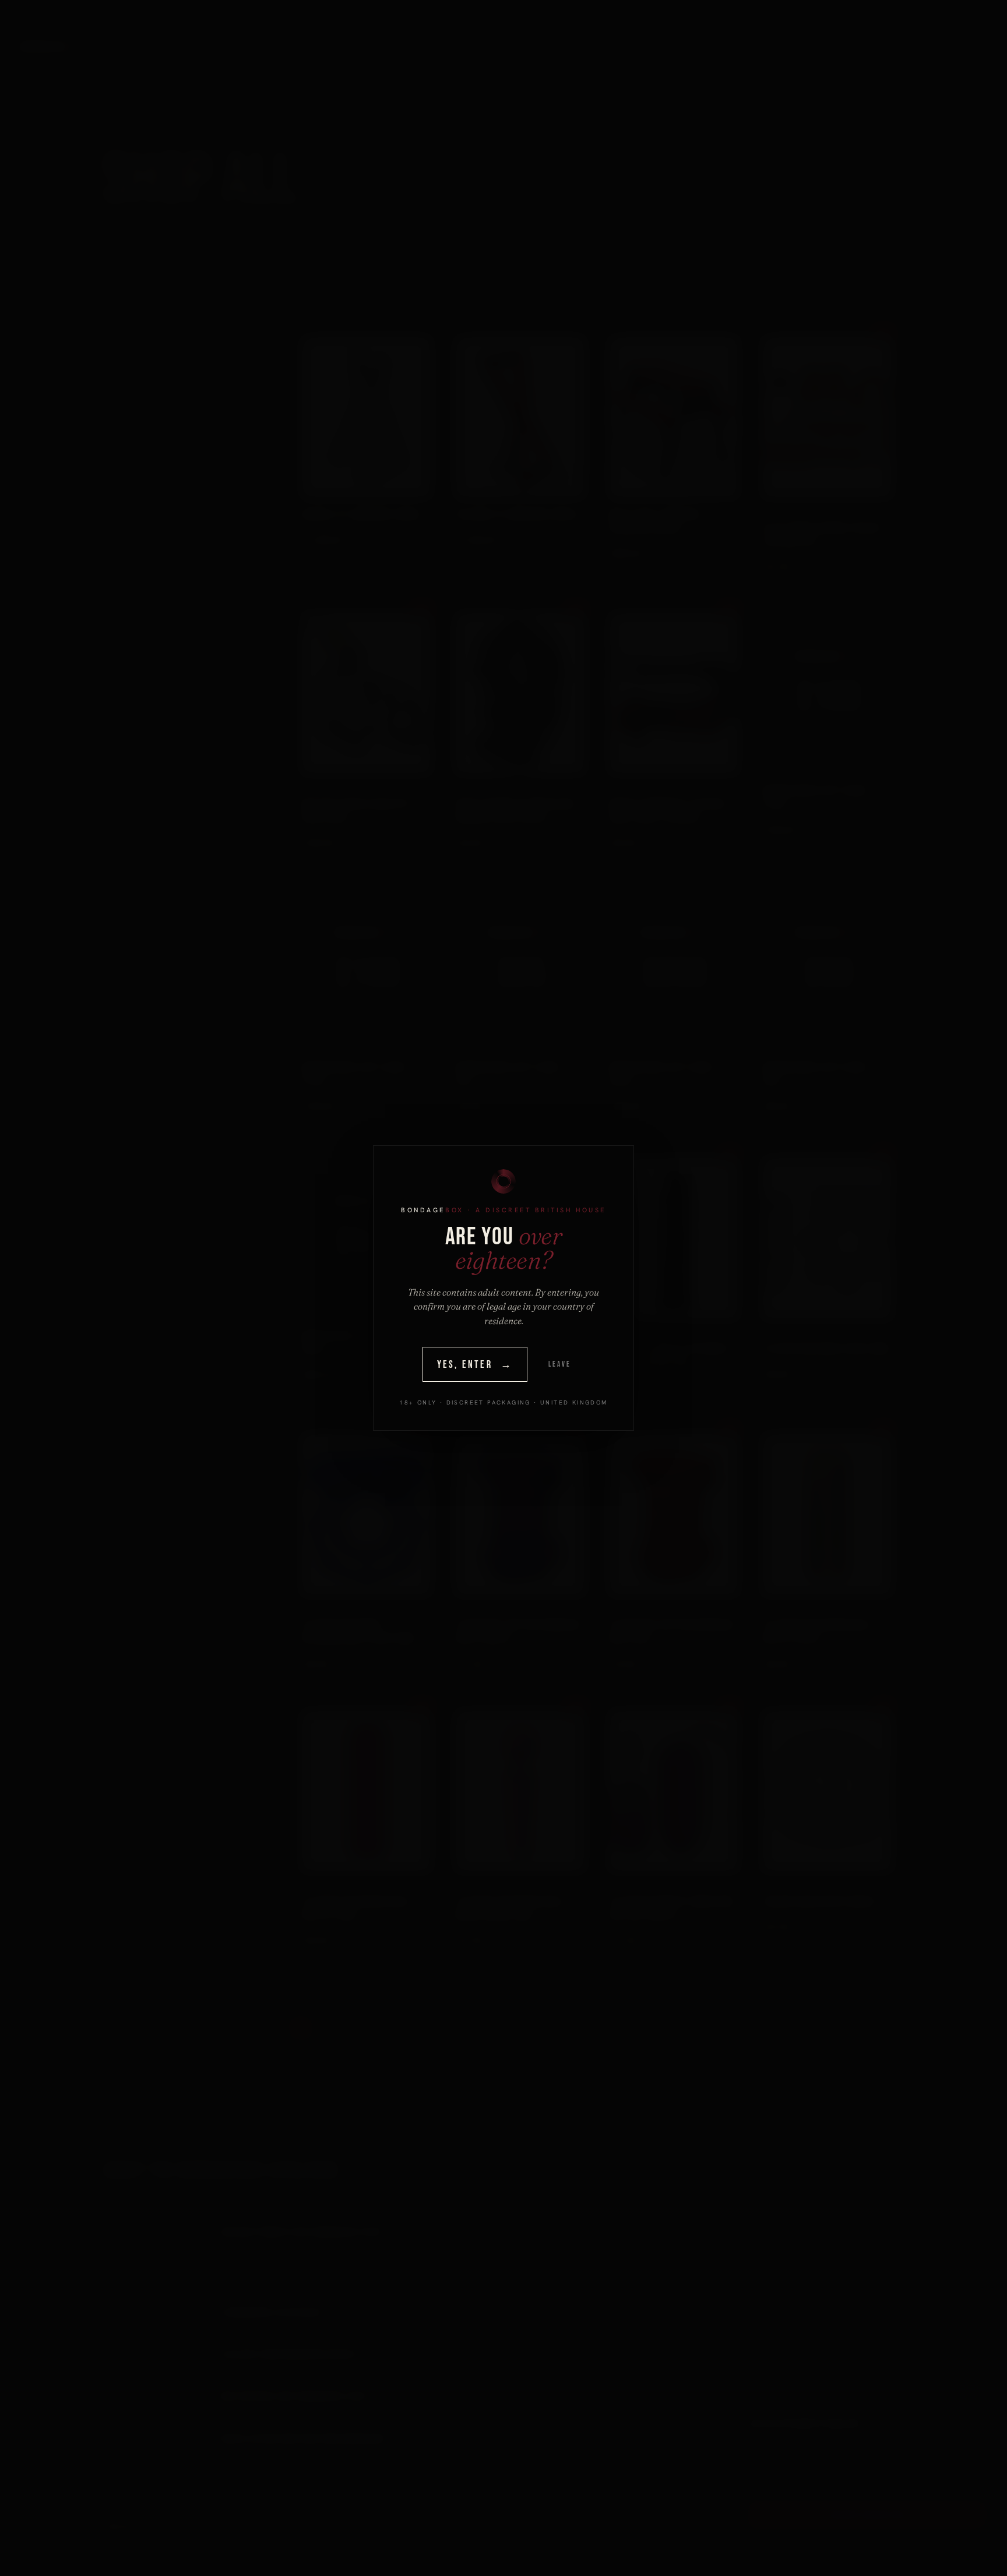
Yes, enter (475, 1365)
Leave (559, 1364)
